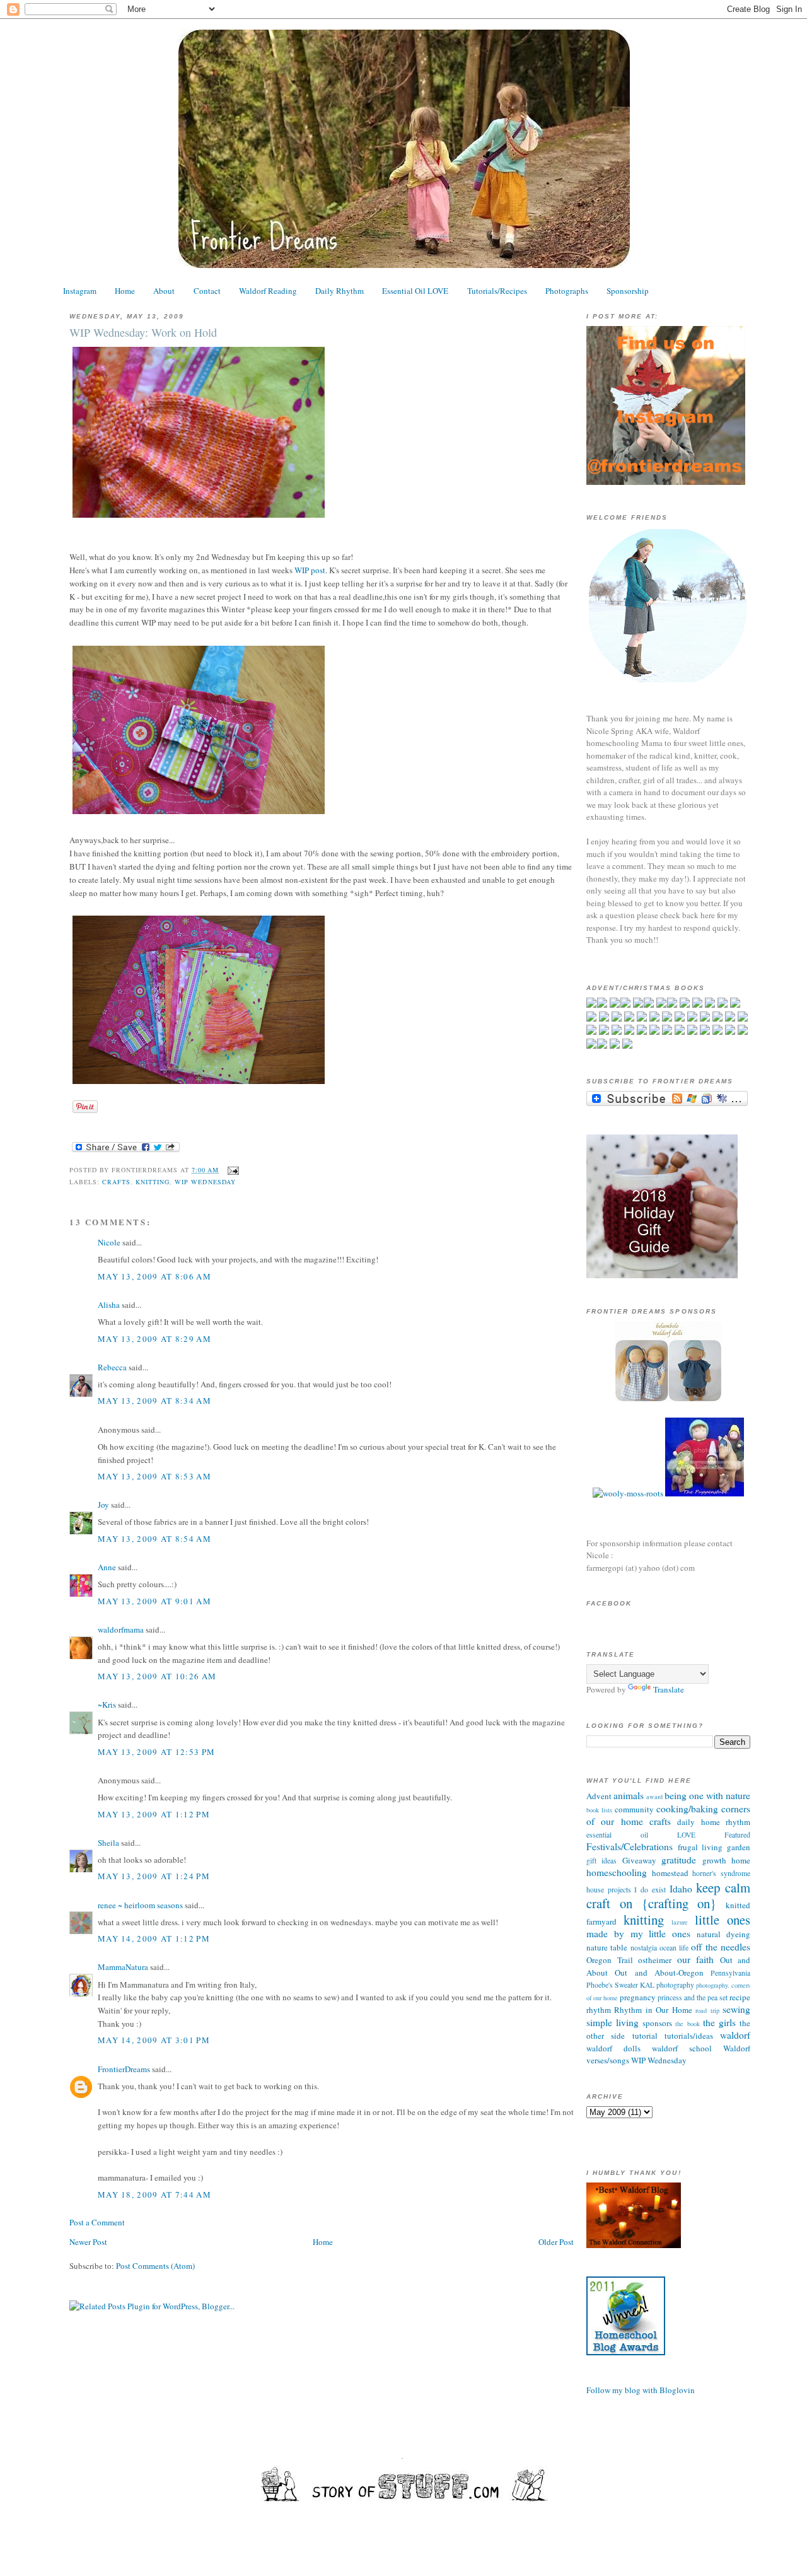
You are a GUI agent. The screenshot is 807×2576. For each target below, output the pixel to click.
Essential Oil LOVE (415, 291)
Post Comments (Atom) (155, 2266)
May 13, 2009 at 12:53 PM (156, 1752)
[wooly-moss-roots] (628, 1493)
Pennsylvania (730, 1973)
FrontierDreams (124, 2069)
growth (714, 1860)
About (164, 291)
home (741, 1860)
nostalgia (644, 1948)
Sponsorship (628, 291)
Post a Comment (97, 2222)
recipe (740, 1997)
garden (739, 1847)
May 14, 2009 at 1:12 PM (154, 1938)
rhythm (599, 2010)
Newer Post (88, 2242)
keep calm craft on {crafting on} (668, 1896)
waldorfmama (121, 1629)
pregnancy (638, 1997)
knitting (153, 1182)
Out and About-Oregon (659, 1973)
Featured (737, 1835)
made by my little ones (638, 1933)
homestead (670, 1873)
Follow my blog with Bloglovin (641, 2390)
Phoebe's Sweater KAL (620, 1985)
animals (629, 1795)
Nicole (109, 1242)
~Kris (107, 1705)
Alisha (109, 1305)
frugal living (700, 1847)
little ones (723, 1920)
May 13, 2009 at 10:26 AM (157, 1676)
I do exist (650, 1890)
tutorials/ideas (689, 2036)
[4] (668, 1399)
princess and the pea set (693, 1997)
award (654, 1797)
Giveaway (639, 1860)
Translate (669, 1689)
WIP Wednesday (205, 1182)
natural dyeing (723, 1934)
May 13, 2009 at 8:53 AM (154, 1476)
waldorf (735, 2035)
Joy (103, 1505)
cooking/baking (687, 1809)
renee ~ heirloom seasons (140, 1905)
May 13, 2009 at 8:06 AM (154, 1276)
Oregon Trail (610, 1960)
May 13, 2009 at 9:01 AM (154, 1601)
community (634, 1809)
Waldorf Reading (268, 291)
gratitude (679, 1860)
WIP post (310, 570)
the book (687, 2024)
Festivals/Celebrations (630, 1846)
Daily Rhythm (340, 291)
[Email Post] (232, 1170)
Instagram (80, 291)
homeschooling (617, 1872)
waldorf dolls (613, 2048)
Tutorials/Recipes (497, 291)
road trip (707, 2010)
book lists (599, 1810)
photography (675, 1985)
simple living (613, 2022)
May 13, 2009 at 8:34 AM (154, 1401)
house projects (609, 1890)
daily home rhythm (714, 1822)
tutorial (645, 2036)
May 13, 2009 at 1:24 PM (154, 1876)
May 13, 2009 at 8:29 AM (154, 1339)
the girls (719, 2022)
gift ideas (601, 1861)
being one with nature (707, 1795)
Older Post (556, 2242)
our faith (696, 1959)
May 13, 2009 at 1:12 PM (154, 1814)
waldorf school (682, 2048)
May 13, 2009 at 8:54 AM (154, 1539)
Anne (107, 1567)
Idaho (681, 1889)
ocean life (674, 1948)
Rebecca (112, 1367)
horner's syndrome (721, 1873)
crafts (116, 1182)
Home (125, 291)
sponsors (657, 2023)
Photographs (567, 291)
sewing (736, 2009)
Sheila (108, 1843)
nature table (607, 1947)
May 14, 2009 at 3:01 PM (154, 2040)
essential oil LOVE (641, 1835)
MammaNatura (123, 1967)
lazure (680, 1922)
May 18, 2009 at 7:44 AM (154, 2194)
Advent (599, 1796)
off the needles (721, 1947)
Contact (207, 291)
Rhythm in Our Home (653, 2010)
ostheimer (655, 1960)
